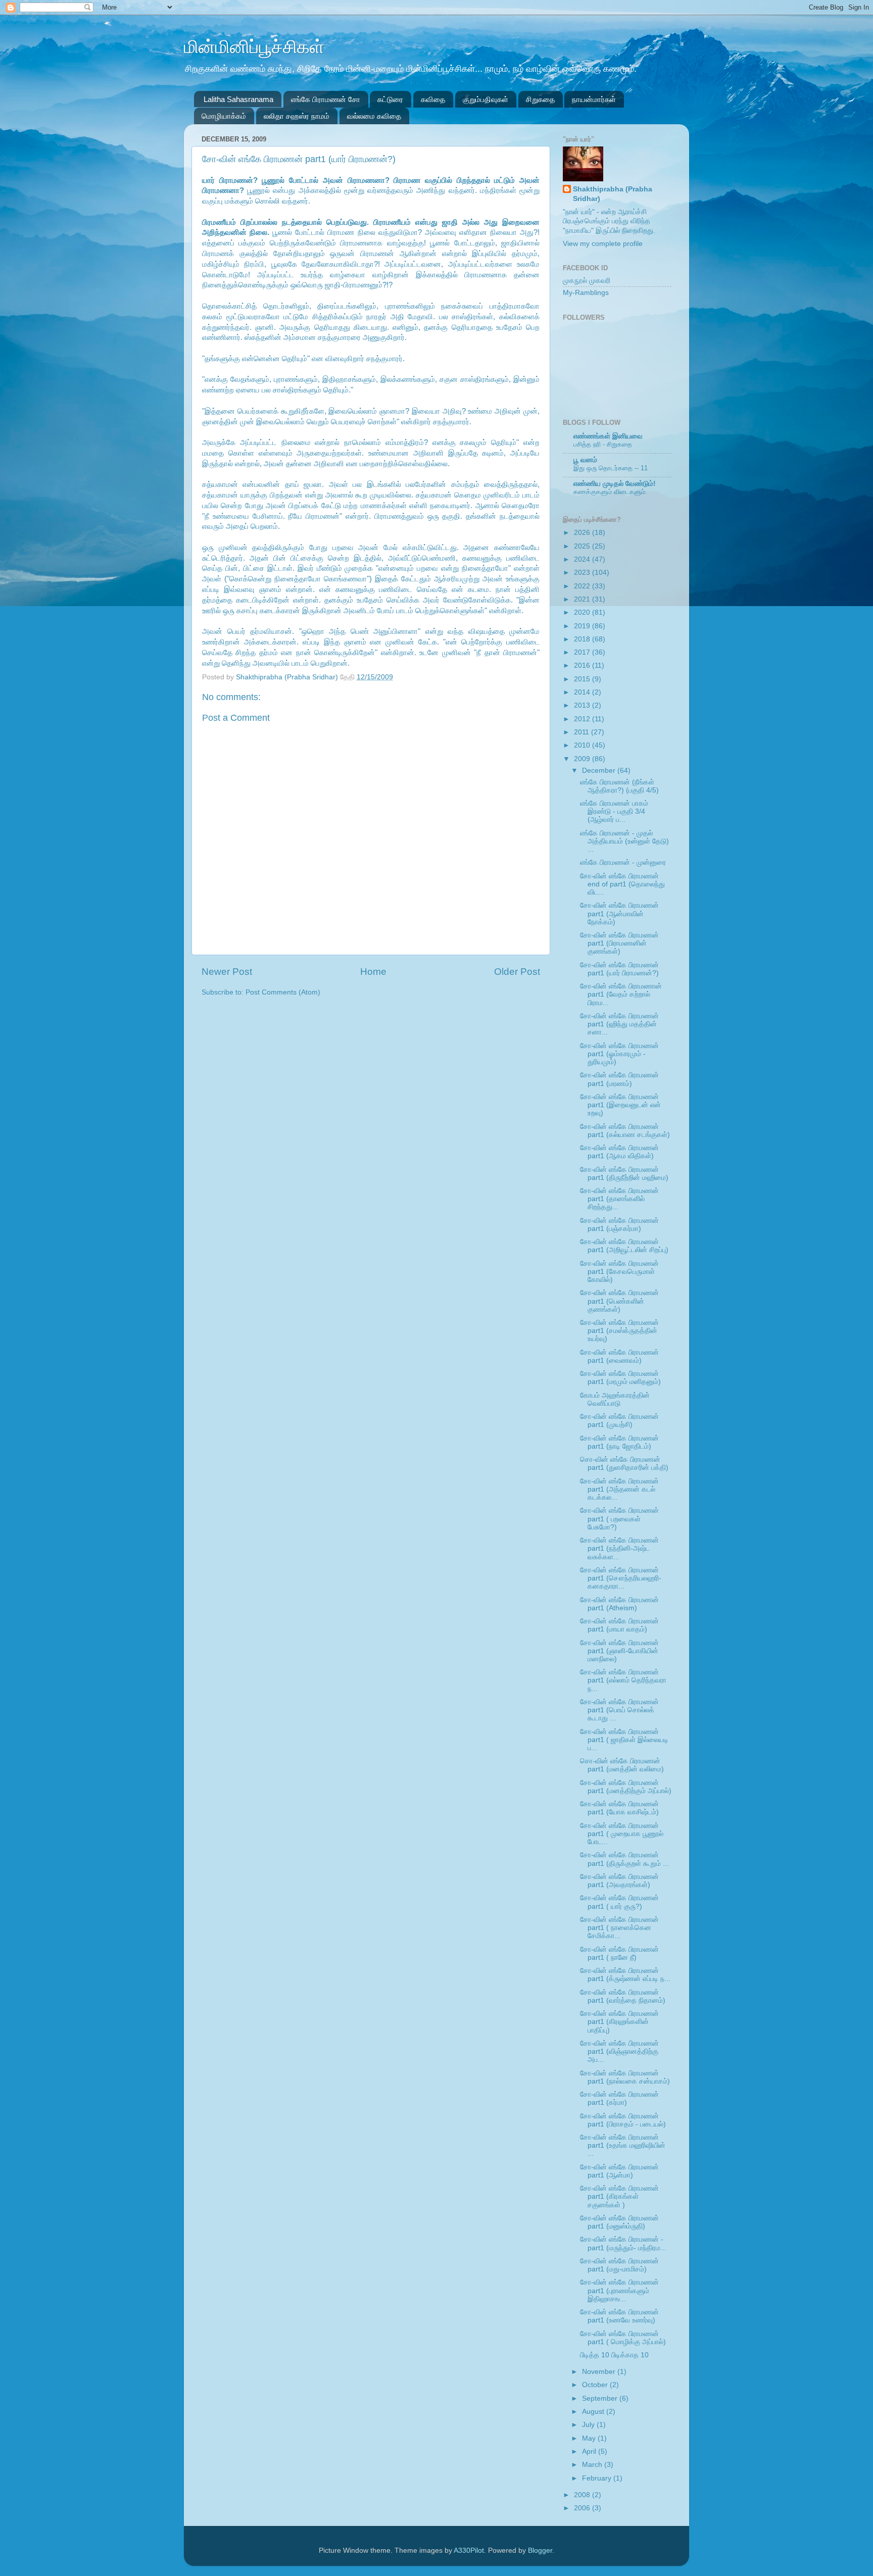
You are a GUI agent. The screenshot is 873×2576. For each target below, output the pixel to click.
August (594, 2412)
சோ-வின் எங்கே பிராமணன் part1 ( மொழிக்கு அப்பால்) (623, 2338)
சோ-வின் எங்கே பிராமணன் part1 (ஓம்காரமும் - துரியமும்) (619, 1054)
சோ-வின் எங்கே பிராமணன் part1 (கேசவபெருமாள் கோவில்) (619, 1272)
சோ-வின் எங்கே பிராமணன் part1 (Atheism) (619, 1604)
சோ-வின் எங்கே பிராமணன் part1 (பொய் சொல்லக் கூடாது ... (619, 1710)
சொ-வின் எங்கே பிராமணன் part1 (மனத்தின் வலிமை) (622, 1765)
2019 (583, 626)
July (589, 2425)
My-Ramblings (586, 293)
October (596, 2385)
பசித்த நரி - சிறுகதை (603, 444)
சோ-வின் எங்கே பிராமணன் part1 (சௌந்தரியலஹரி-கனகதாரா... (621, 1578)
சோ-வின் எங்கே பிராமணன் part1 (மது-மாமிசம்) (619, 2265)
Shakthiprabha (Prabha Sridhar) (288, 677)
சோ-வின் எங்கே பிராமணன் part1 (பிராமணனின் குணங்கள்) (619, 943)
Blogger (540, 2550)
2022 (583, 586)
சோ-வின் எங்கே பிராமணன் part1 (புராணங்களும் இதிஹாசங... (619, 2290)
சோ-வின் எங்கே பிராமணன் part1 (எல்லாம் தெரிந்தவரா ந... (623, 1680)
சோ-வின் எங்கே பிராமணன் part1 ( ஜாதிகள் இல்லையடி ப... (624, 1740)
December (600, 771)
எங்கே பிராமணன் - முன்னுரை (623, 862)
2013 (583, 705)
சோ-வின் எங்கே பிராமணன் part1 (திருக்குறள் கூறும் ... (624, 1859)
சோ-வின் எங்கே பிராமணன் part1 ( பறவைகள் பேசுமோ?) (619, 1519)
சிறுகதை (540, 99)
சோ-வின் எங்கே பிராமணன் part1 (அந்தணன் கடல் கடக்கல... (619, 1489)
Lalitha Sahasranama (238, 99)
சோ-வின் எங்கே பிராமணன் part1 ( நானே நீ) (619, 1953)
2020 (583, 612)
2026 (583, 533)
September (601, 2398)
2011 (583, 732)
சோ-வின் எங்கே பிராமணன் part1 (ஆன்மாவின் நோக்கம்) (619, 913)
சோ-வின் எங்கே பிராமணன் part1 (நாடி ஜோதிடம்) (619, 1442)
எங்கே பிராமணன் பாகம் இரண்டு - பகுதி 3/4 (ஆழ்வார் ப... (614, 811)
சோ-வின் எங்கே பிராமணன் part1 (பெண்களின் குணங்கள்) (619, 1301)
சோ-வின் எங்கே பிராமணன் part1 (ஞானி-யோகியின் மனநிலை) (619, 1651)
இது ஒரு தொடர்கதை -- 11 (611, 468)
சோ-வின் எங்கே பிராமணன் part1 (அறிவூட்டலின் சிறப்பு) (624, 1246)
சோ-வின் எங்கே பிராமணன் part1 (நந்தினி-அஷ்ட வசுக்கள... (619, 1548)
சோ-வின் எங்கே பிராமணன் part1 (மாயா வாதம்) (619, 1625)
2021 (583, 599)
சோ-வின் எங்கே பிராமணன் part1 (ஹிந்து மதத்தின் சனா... (619, 1024)
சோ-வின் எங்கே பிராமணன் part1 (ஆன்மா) (619, 2171)
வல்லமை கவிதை (374, 116)
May (590, 2438)
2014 (583, 692)
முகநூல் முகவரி (587, 281)
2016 (583, 665)
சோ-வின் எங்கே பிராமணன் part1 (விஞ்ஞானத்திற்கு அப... (619, 2051)
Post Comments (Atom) (283, 992)
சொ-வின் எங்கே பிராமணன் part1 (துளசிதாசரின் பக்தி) (624, 1464)
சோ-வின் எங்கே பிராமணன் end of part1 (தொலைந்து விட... (622, 884)
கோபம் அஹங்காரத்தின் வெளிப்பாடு (615, 1399)
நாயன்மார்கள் (594, 99)
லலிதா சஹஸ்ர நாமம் (297, 116)
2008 (583, 2495)
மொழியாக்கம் (224, 116)
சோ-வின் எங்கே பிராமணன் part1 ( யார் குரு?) (619, 1902)
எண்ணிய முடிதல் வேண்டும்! (615, 484)
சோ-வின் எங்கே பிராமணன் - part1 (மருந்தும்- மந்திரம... (623, 2243)
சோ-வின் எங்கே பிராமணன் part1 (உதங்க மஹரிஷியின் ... (623, 2145)
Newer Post (227, 972)
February (598, 2478)
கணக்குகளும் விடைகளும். (610, 492)
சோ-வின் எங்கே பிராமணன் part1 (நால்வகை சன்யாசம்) (625, 2077)
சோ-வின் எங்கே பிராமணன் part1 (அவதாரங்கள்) (619, 1881)
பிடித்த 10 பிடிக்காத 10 (614, 2355)
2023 (583, 573)
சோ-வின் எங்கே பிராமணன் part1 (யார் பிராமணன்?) (619, 969)
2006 (583, 2508)
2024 (583, 559)
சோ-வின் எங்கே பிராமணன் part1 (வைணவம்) (619, 1356)
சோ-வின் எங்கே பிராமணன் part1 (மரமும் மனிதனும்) (620, 1378)
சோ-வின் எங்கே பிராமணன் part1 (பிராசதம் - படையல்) (623, 2120)
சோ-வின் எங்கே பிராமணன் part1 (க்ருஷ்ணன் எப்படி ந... (625, 1975)
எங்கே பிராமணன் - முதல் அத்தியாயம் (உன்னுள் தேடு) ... (624, 841)
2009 (583, 759)
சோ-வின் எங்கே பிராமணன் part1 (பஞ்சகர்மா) (619, 1225)
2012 (583, 719)
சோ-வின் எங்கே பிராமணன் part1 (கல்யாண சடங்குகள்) (625, 1131)
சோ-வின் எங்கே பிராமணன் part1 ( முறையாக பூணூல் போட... (622, 1834)
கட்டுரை (390, 99)
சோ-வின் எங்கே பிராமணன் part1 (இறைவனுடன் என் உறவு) (620, 1105)
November (600, 2372)
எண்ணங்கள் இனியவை (608, 436)
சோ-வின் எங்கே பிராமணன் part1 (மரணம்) (619, 1079)
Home (373, 972)
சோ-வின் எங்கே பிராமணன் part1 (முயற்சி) (619, 1421)
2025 (583, 546)
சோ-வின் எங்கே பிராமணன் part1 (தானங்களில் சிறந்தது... (619, 1199)
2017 (583, 652)
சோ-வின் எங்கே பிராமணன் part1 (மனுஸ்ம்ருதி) (619, 2222)
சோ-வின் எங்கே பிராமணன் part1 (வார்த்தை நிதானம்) (623, 1996)
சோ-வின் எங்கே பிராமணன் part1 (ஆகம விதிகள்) (619, 1152)
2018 (583, 639)
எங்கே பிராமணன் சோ (326, 99)
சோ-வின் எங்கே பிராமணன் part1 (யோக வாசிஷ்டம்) (619, 1808)
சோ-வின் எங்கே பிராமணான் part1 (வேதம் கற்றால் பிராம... (621, 994)
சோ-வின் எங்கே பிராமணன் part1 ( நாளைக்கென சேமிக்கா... (619, 1928)
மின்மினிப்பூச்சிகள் (254, 47)
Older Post (517, 972)
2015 (583, 679)
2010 (583, 745)
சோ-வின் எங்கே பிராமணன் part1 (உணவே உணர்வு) (619, 2316)
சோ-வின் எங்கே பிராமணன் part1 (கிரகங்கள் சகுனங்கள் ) (619, 2196)
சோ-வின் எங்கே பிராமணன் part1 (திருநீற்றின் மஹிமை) (624, 1174)
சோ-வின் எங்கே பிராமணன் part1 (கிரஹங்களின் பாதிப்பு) (619, 2022)
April (590, 2451)
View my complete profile (603, 244)
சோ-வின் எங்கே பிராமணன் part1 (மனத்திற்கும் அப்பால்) (626, 1787)
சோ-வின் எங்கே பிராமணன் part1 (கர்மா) (619, 2098)
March (593, 2465)
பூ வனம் (585, 460)
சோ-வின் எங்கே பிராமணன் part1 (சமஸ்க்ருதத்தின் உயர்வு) (619, 1331)
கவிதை (433, 99)
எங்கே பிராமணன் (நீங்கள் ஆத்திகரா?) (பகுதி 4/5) (619, 786)
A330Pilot (469, 2550)
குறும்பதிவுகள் (486, 99)
